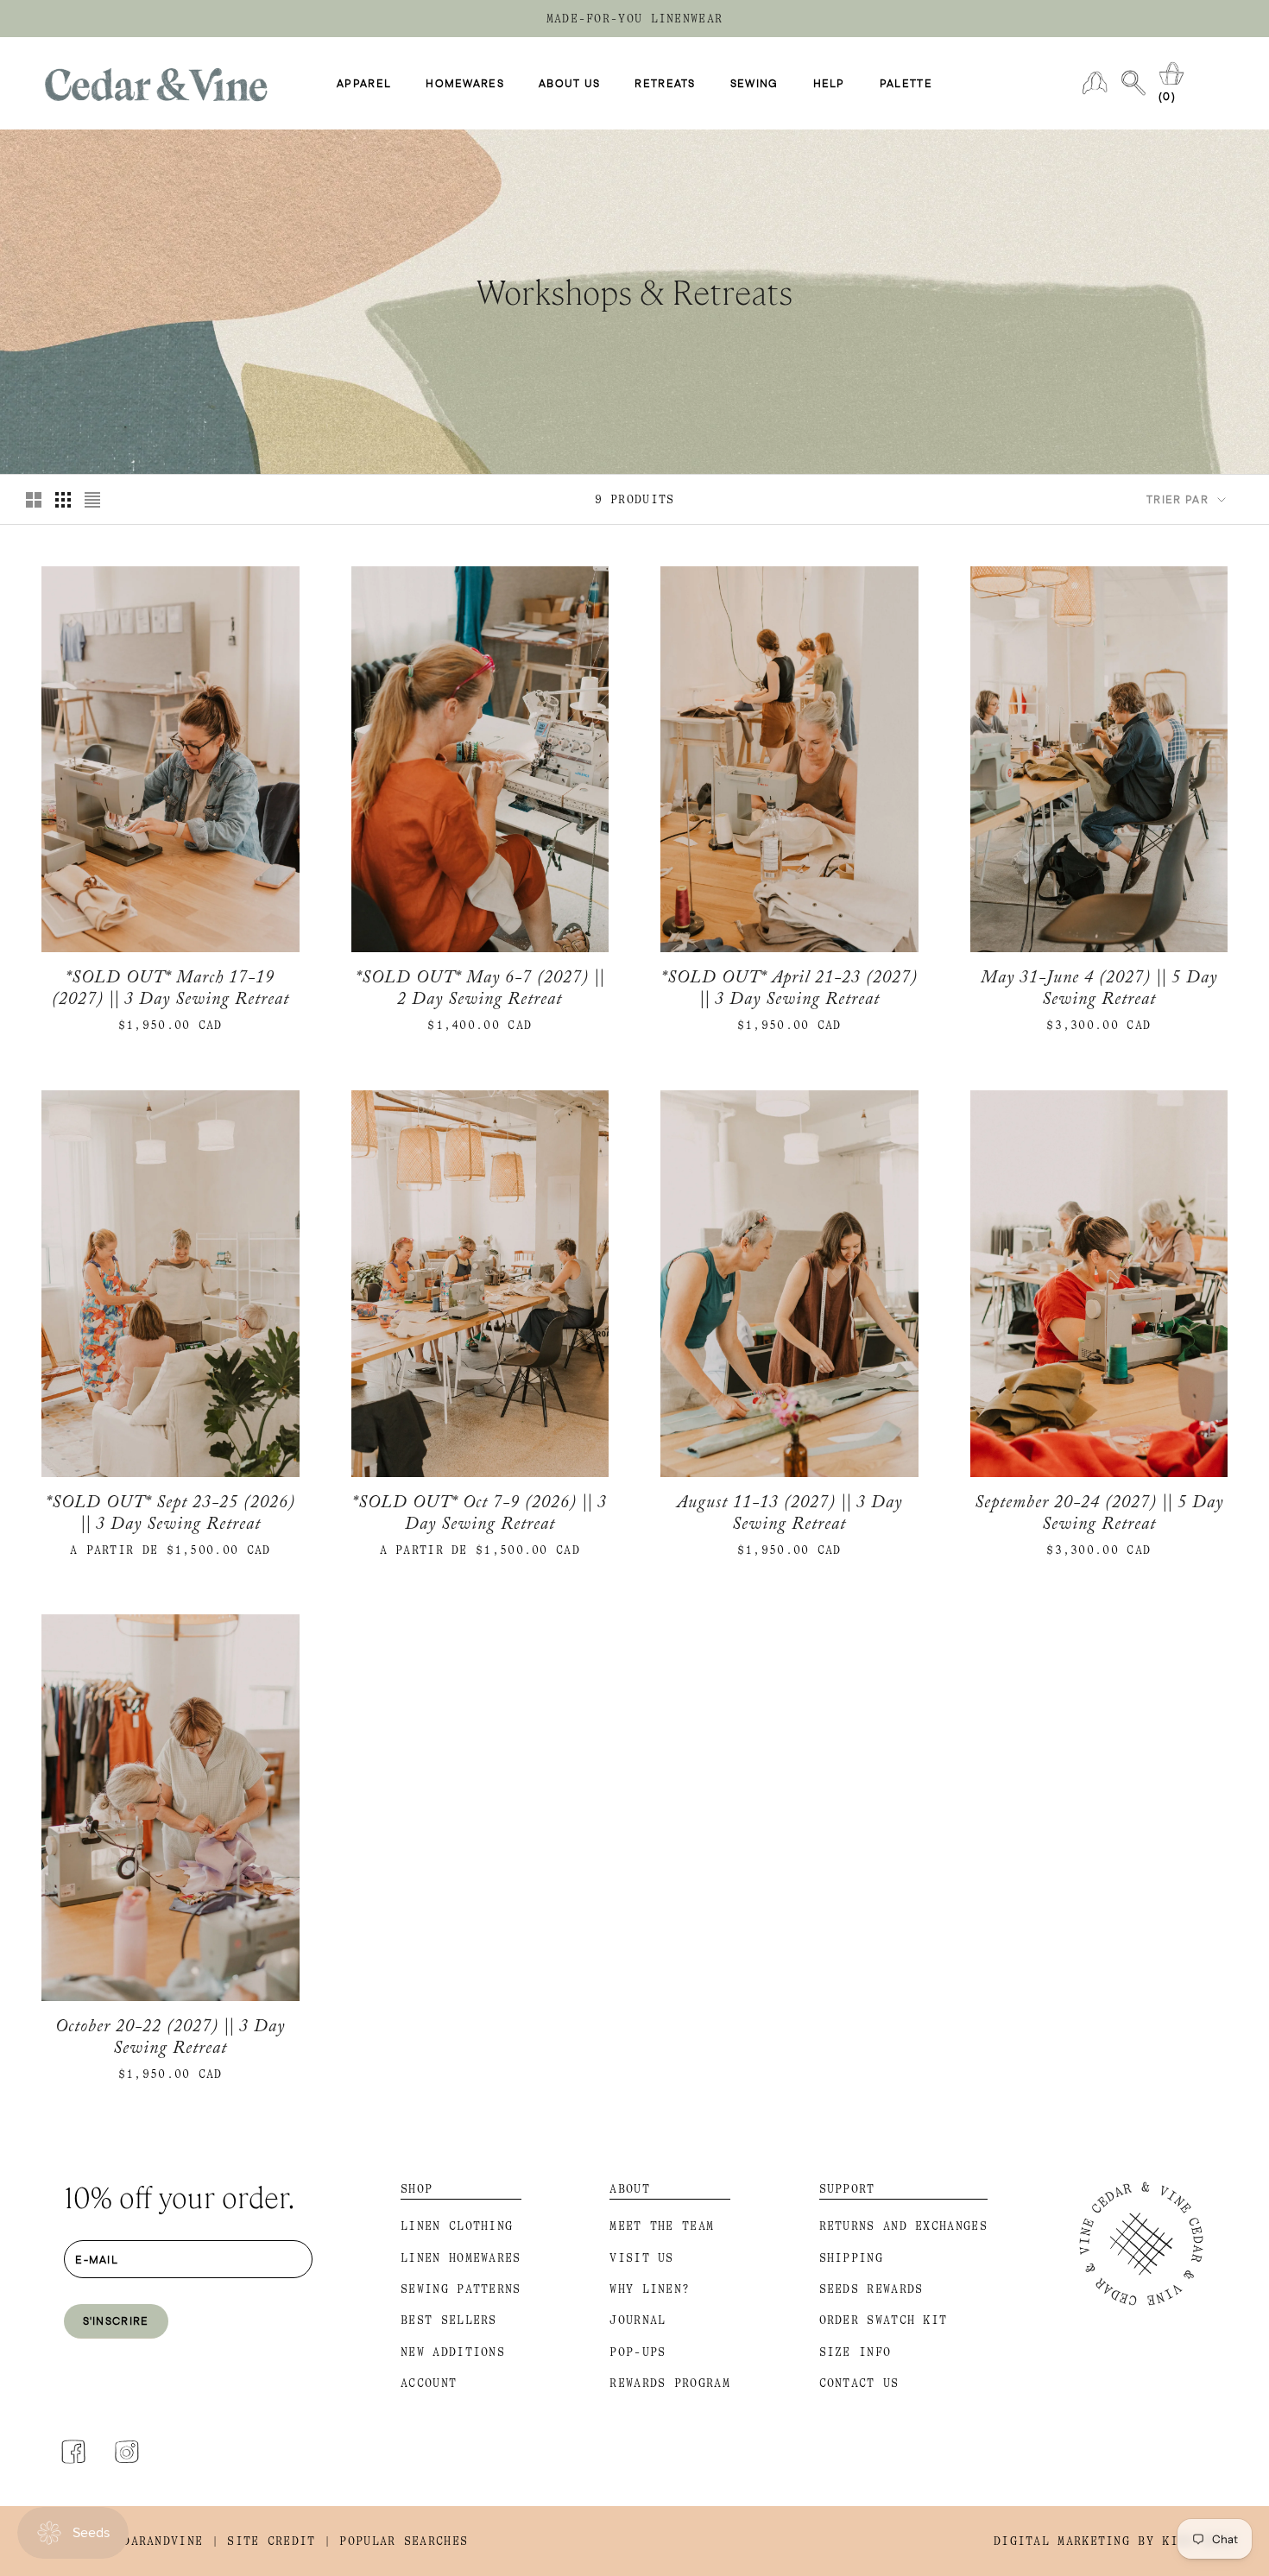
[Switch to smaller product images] (63, 500)
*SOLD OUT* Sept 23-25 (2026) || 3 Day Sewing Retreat (170, 1516)
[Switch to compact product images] (92, 500)
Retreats (665, 84)
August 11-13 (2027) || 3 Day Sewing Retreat (789, 1516)
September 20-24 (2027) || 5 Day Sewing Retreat (1099, 1516)
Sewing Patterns (461, 2289)
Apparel (364, 84)
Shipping (851, 2258)
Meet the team (662, 2226)
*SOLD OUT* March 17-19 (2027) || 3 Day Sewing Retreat (170, 991)
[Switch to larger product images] (34, 500)
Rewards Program (670, 2383)
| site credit (264, 2541)
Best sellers (449, 2320)
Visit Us (641, 2258)
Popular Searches (404, 2541)
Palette (906, 84)
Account (429, 2383)
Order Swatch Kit (884, 2320)
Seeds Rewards (871, 2289)
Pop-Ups (638, 2352)
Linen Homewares (461, 2258)
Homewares (465, 84)
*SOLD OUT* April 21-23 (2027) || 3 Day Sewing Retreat (789, 991)
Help (829, 84)
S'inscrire (116, 2320)
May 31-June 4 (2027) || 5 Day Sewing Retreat (1099, 991)
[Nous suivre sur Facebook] (73, 2452)
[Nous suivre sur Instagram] (127, 2452)
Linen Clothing (457, 2226)
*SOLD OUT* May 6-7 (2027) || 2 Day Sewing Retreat (480, 991)
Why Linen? (650, 2289)
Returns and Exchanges (903, 2226)
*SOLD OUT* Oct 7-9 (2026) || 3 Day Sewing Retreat (480, 1516)
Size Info (855, 2352)
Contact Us (859, 2383)
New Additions (453, 2352)
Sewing (754, 84)
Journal (638, 2320)
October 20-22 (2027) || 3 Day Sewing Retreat (170, 2040)
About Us (569, 84)
